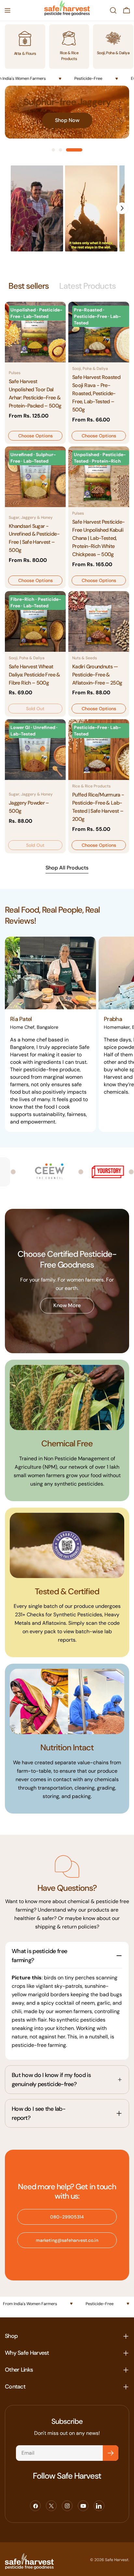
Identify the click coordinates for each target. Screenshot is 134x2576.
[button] (37, 208)
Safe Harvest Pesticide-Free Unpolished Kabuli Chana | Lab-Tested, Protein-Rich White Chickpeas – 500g (98, 538)
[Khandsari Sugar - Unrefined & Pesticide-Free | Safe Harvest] (35, 477)
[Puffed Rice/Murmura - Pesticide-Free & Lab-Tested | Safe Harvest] (99, 750)
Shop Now (67, 120)
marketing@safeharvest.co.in (67, 2240)
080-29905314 (67, 2217)
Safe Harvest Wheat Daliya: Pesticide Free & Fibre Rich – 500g (34, 675)
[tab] (29, 286)
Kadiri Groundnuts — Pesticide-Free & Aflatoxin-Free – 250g (97, 675)
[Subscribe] (111, 2453)
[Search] (113, 10)
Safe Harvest (117, 2560)
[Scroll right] (122, 208)
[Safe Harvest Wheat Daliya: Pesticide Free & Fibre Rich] (35, 621)
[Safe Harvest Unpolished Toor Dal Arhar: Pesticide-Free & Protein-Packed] (35, 332)
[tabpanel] (67, 577)
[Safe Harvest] (101, 1172)
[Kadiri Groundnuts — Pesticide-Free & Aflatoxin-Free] (99, 621)
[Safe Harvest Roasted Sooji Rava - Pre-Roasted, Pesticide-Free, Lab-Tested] (99, 332)
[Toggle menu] (7, 10)
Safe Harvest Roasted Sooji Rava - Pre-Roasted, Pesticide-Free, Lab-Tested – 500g (96, 393)
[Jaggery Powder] (35, 750)
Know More (67, 1305)
